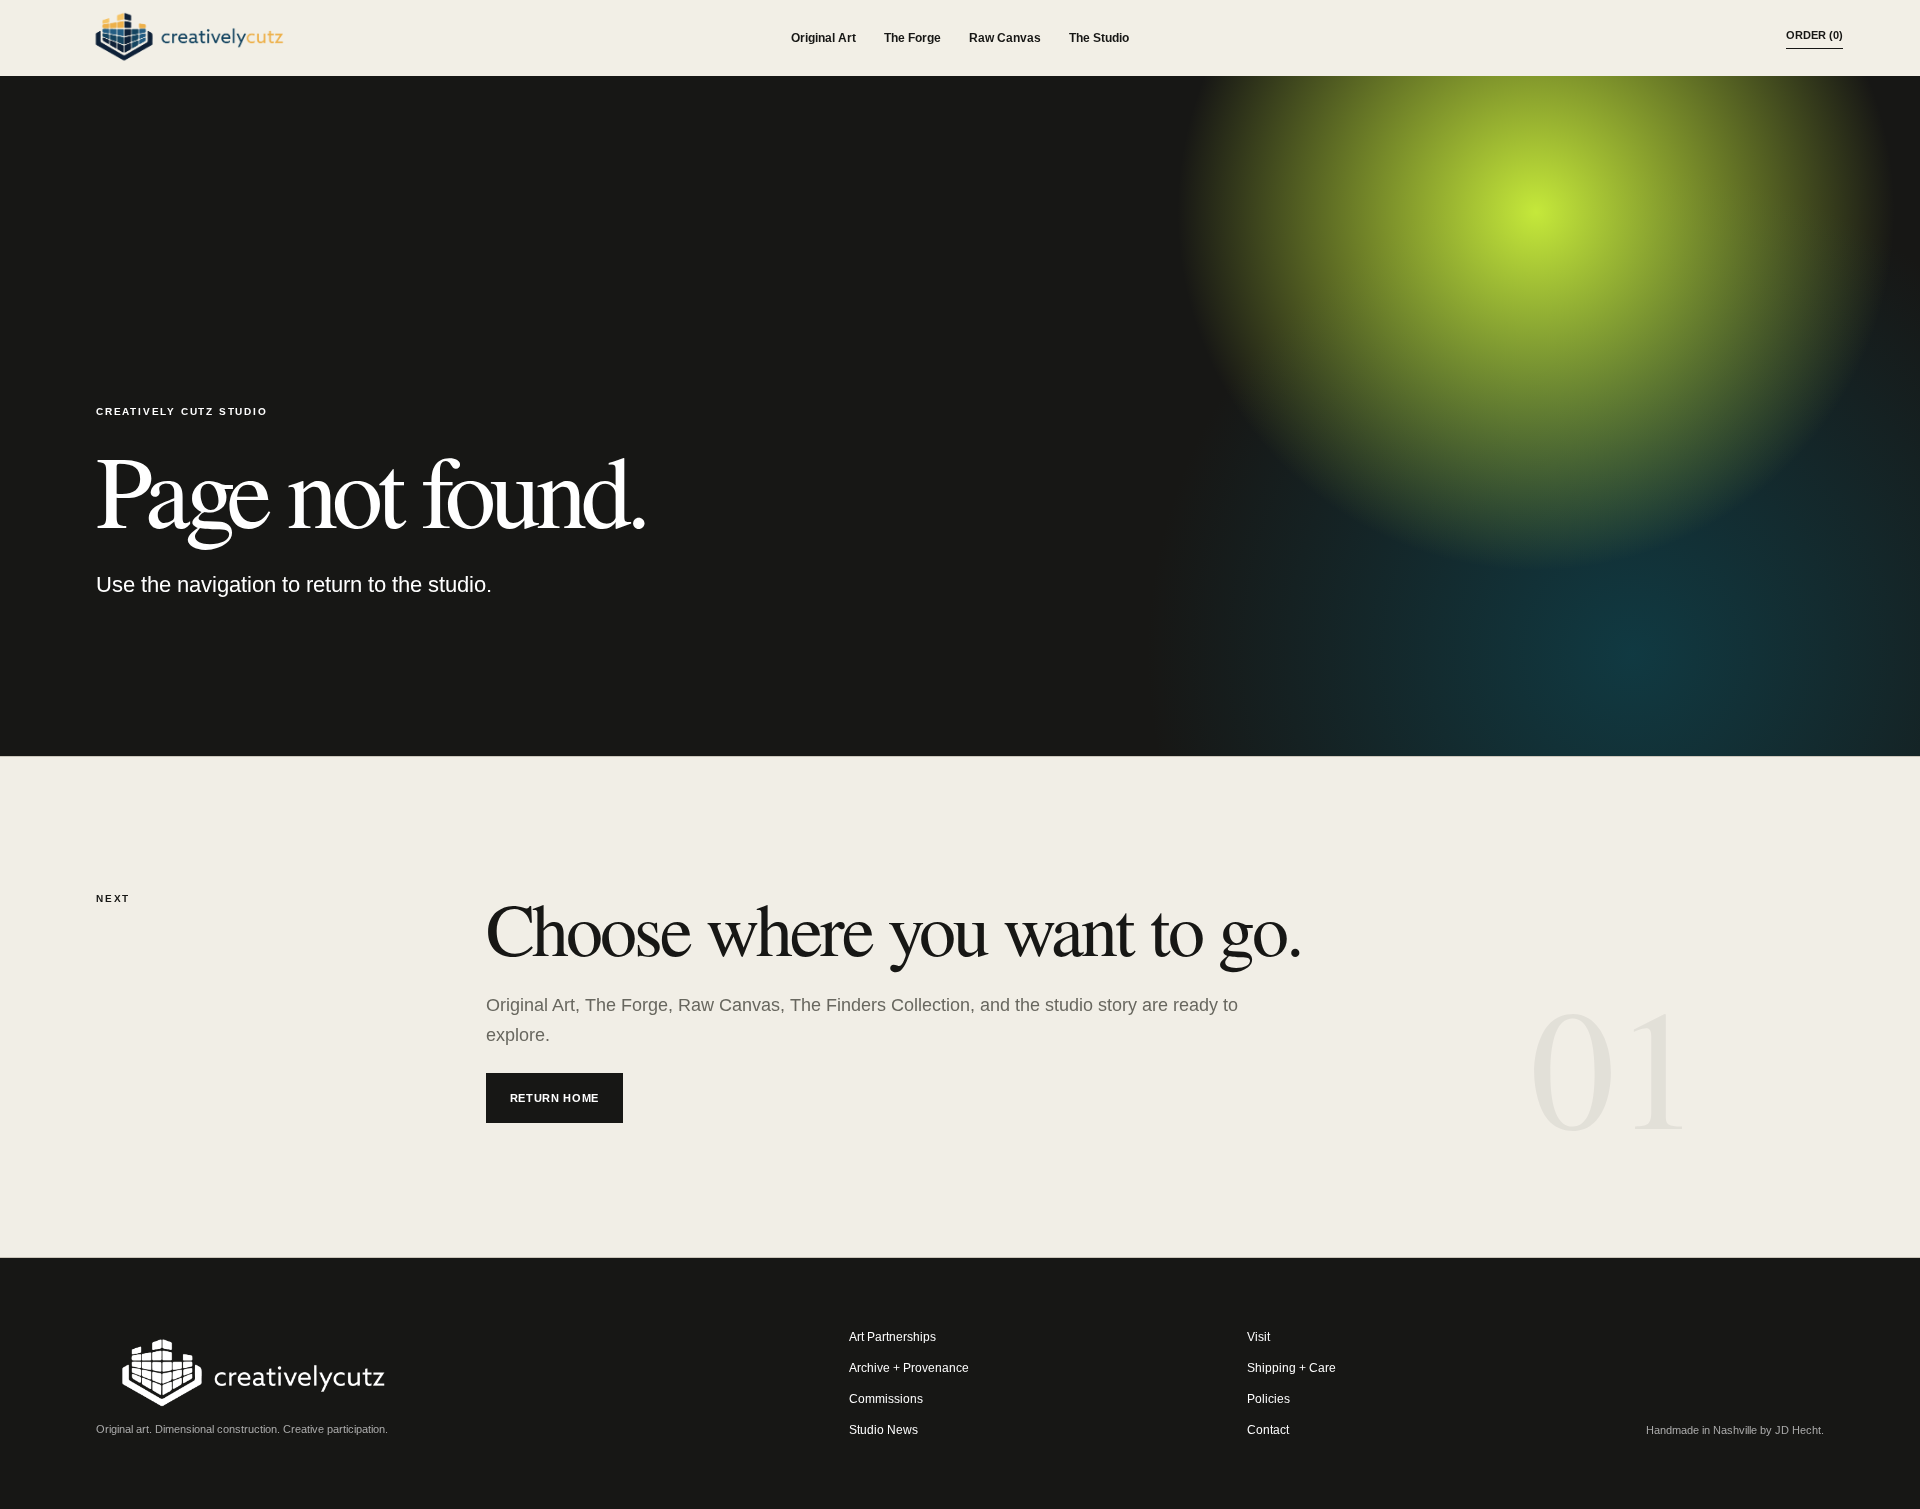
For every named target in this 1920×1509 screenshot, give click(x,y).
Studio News (883, 1430)
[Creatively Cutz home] (189, 38)
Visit (1258, 1337)
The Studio (1099, 38)
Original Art (823, 38)
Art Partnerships (892, 1337)
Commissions (886, 1399)
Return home (554, 1098)
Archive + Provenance (909, 1368)
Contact (1268, 1430)
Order (1814, 35)
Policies (1268, 1399)
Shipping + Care (1291, 1368)
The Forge (912, 38)
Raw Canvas (1005, 38)
